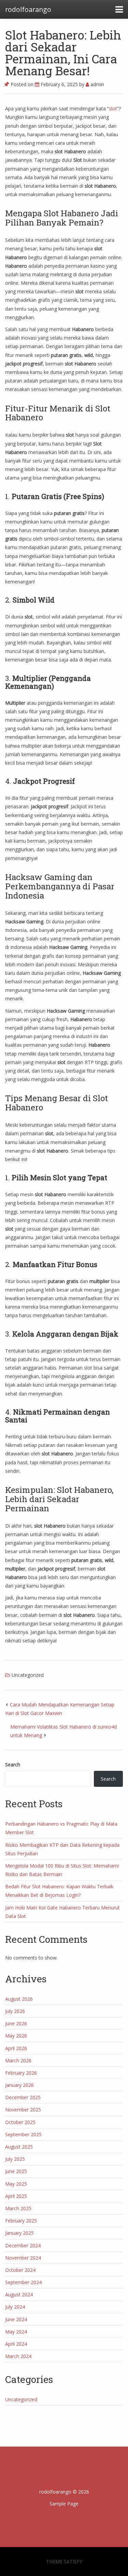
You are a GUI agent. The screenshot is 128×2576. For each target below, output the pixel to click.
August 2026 (19, 1999)
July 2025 (15, 2159)
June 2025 (16, 2171)
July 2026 (15, 2011)
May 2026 (16, 2036)
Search (13, 1765)
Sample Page (64, 2504)
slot (113, 108)
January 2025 (19, 2233)
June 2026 (16, 2023)
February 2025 (21, 2221)
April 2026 (16, 2048)
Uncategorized (28, 1675)
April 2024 (16, 2344)
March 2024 (18, 2356)
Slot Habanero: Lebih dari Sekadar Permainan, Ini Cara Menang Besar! (63, 53)
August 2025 (19, 2147)
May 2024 (16, 2332)
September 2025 (23, 2134)
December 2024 (23, 2245)
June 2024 (16, 2319)
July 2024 (15, 2307)
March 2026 (18, 2060)
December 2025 (23, 2097)
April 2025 (16, 2196)
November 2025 (23, 2110)
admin (97, 84)
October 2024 (20, 2270)
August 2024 (19, 2294)
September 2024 (23, 2282)
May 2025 (16, 2184)
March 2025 (18, 2208)
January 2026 (19, 2085)
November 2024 (23, 2258)
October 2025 (20, 2122)
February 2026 (21, 2073)
